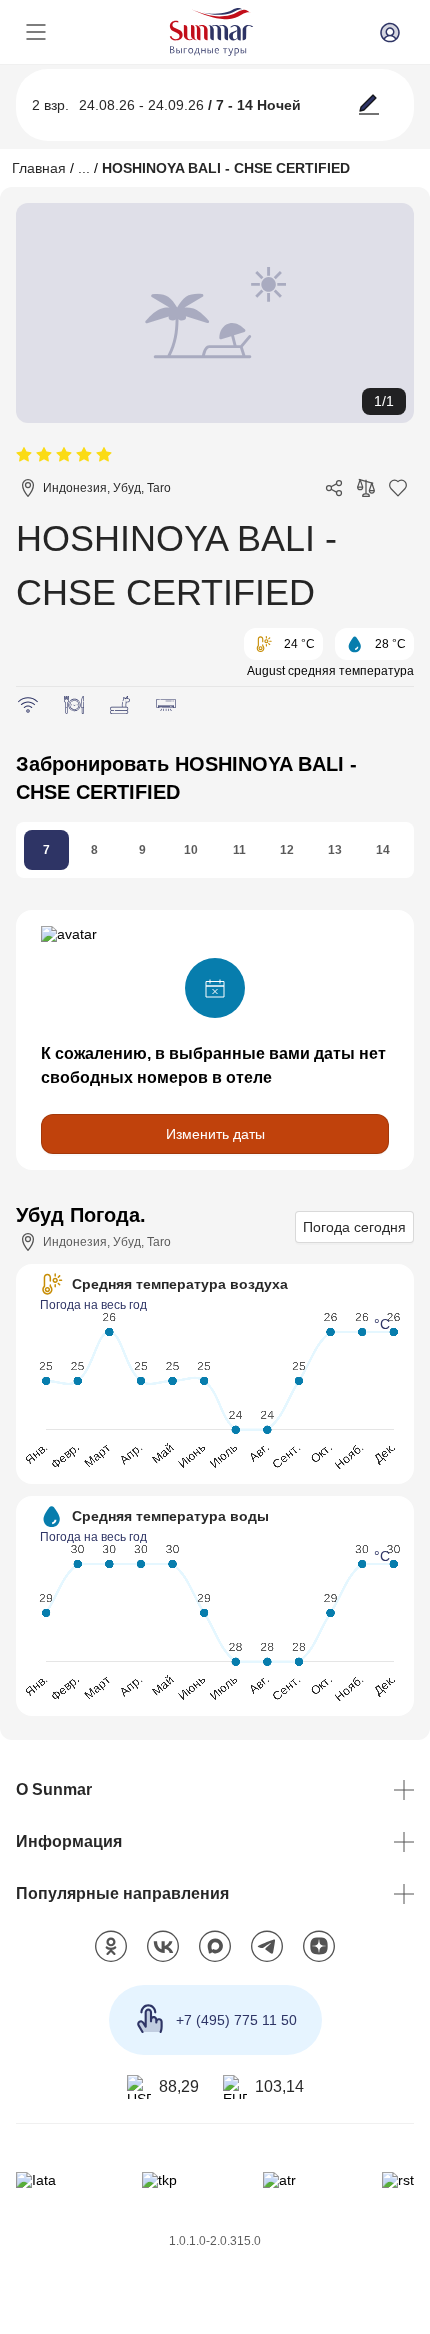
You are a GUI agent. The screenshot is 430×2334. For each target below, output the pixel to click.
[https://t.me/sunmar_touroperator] (267, 1947)
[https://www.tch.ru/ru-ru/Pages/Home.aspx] (159, 2180)
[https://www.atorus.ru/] (279, 2180)
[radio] (24, 455)
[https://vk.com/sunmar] (163, 1947)
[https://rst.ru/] (398, 2180)
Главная (39, 168)
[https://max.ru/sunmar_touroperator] (215, 1947)
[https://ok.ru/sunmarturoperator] (111, 1947)
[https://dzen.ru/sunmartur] (319, 1947)
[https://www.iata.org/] (36, 2180)
